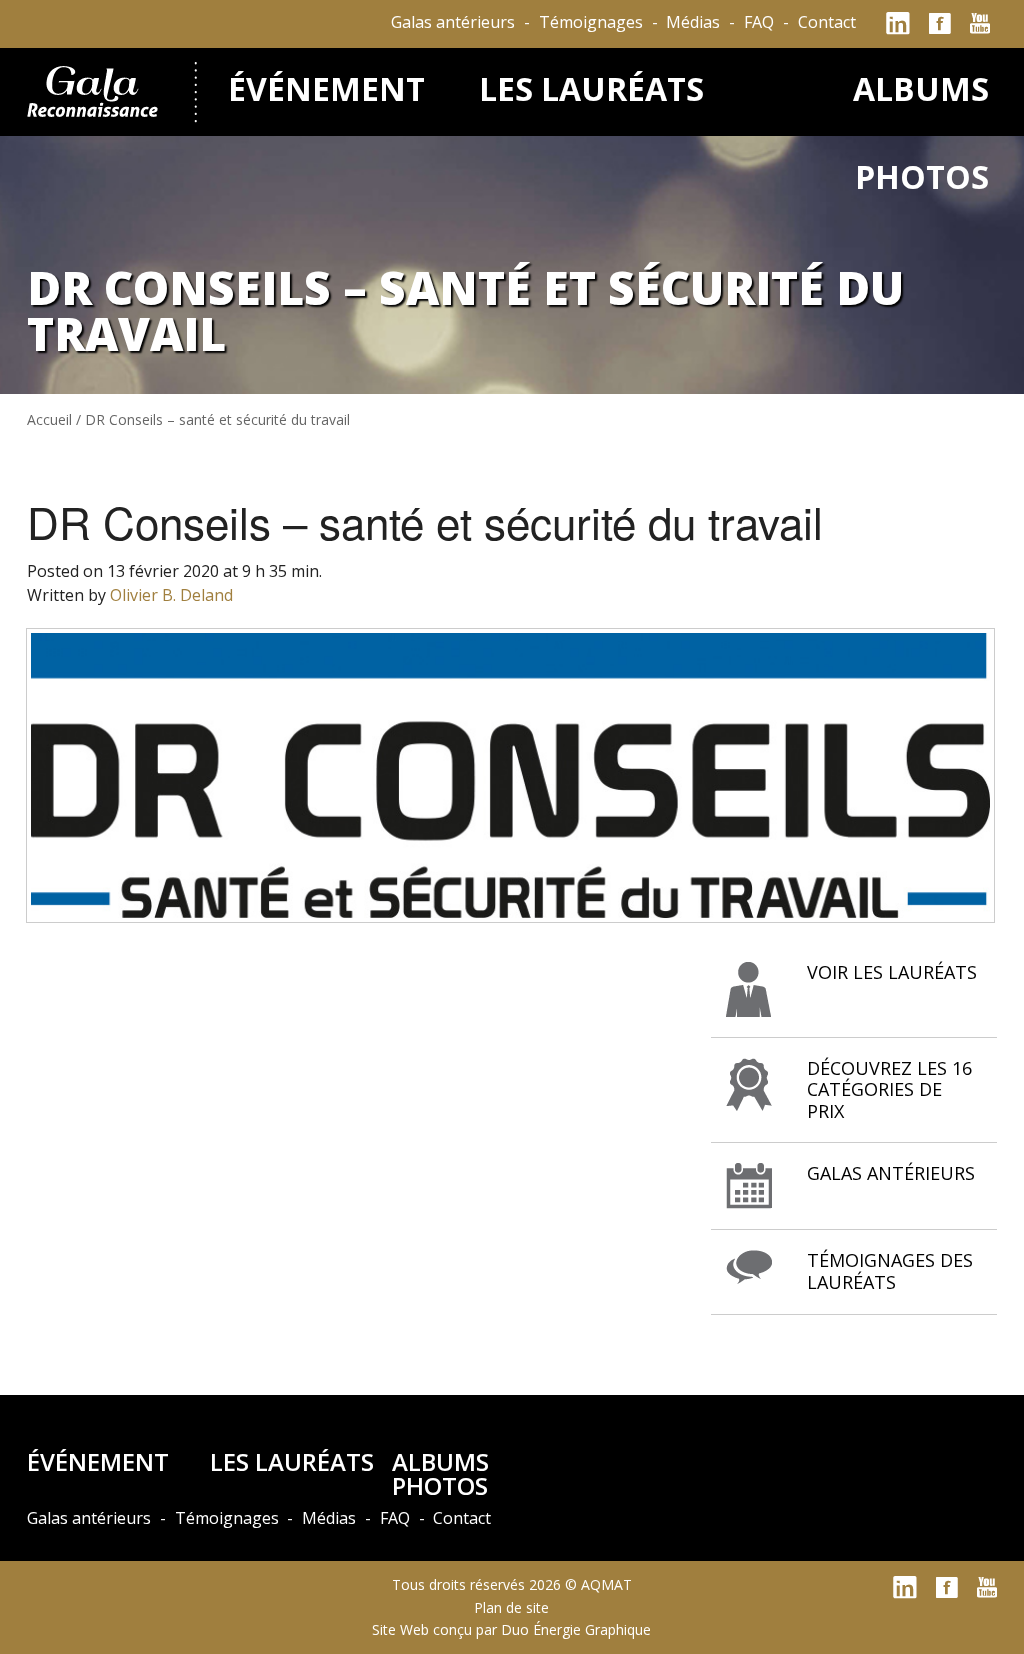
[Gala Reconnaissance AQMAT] (95, 88)
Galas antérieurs (453, 22)
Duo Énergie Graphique (576, 1629)
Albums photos (440, 1473)
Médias (693, 22)
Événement (326, 88)
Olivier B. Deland (171, 595)
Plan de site (511, 1607)
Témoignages (591, 22)
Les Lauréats (591, 88)
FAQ (759, 22)
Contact (827, 22)
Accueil (49, 419)
